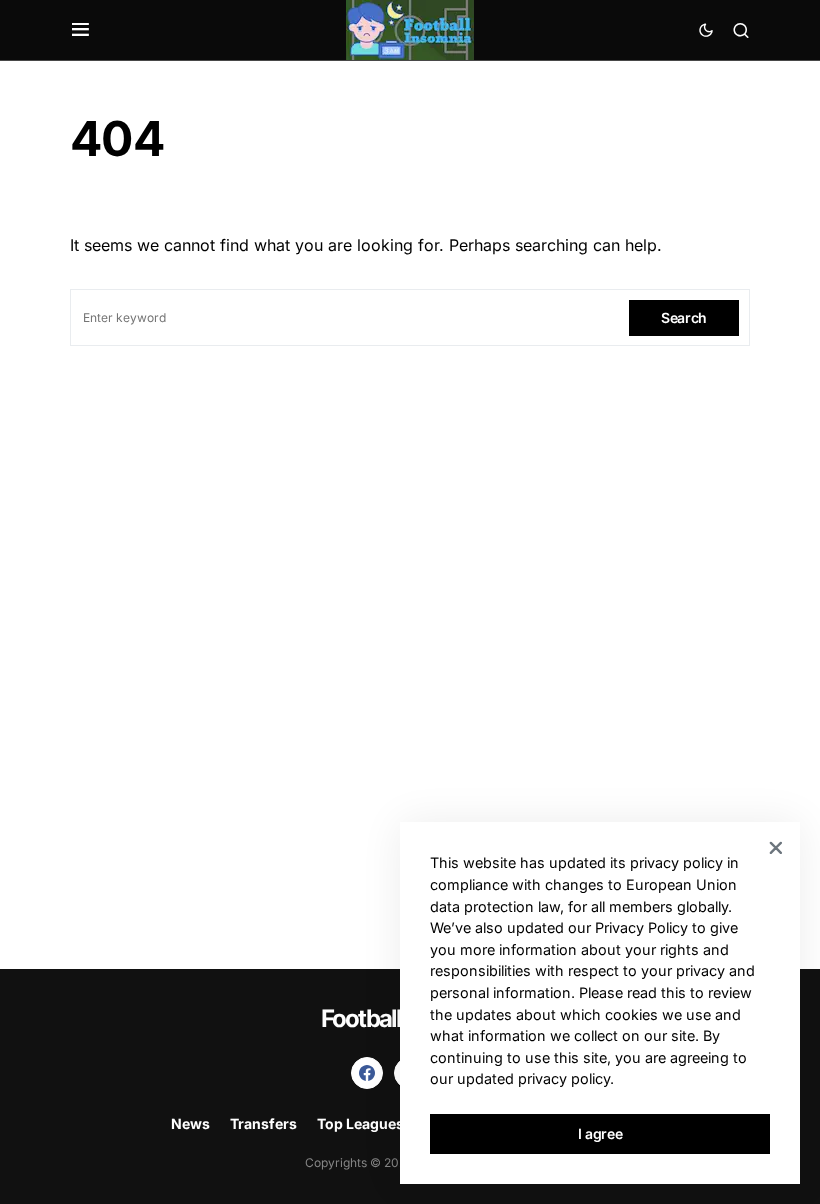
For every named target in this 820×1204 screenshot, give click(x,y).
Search (684, 317)
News (190, 1123)
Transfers (263, 1123)
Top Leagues (360, 1123)
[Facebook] (367, 1073)
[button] (80, 30)
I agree (600, 1133)
